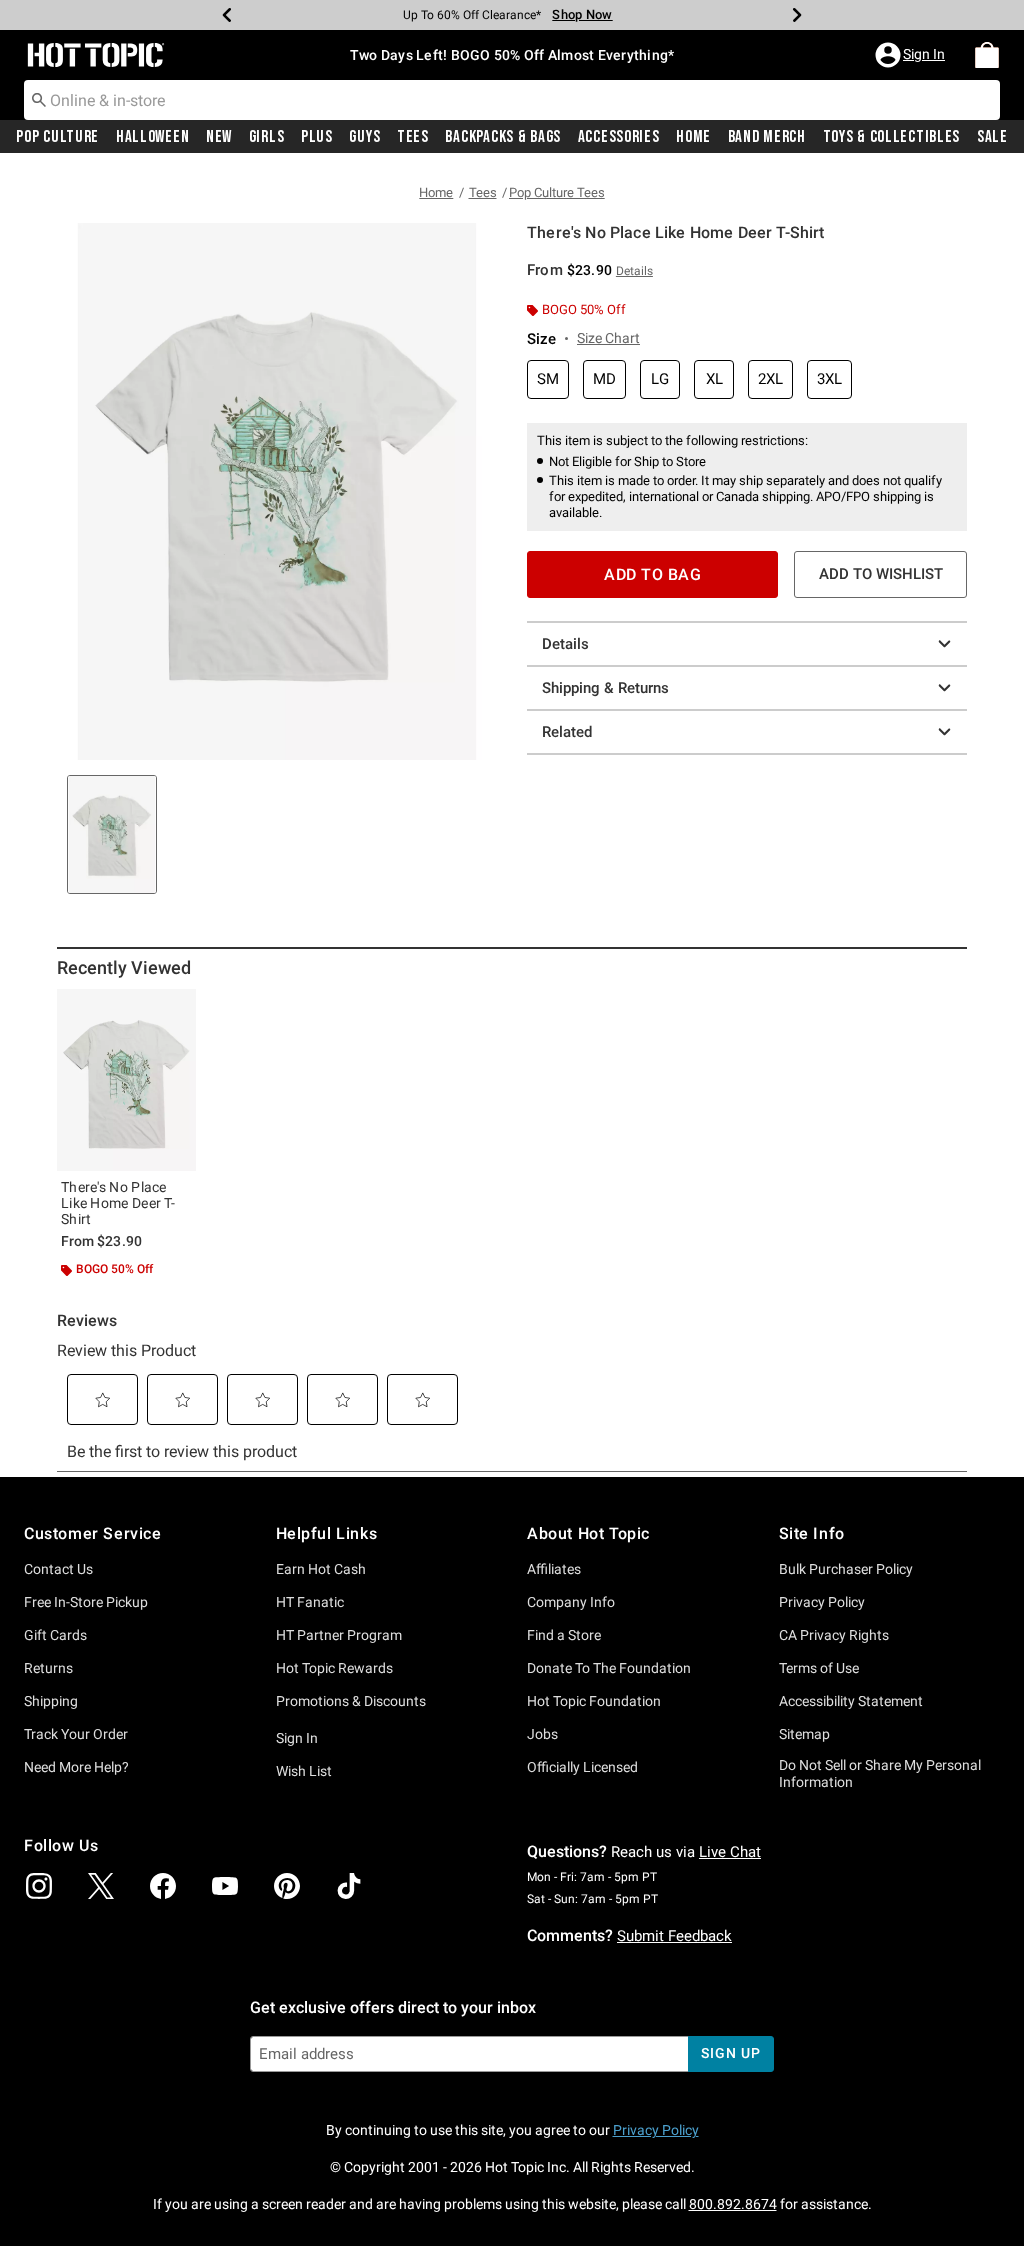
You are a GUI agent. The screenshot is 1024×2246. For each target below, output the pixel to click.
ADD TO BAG (652, 574)
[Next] (797, 15)
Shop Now (582, 14)
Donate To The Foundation (609, 1668)
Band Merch (767, 137)
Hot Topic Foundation (594, 1701)
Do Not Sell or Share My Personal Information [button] (880, 1773)
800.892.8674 (733, 2204)
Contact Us (58, 1569)
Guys (364, 137)
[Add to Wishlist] (176, 1009)
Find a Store (564, 1635)
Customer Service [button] (93, 1533)
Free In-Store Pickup (86, 1602)
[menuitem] (987, 55)
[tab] (112, 834)
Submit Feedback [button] (674, 1936)
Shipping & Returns (605, 688)
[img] (39, 1886)
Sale (992, 137)
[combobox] (512, 100)
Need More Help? (76, 1767)
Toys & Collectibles (892, 137)
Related (567, 732)
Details (565, 644)
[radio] (548, 379)
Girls (267, 137)
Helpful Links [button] (327, 1533)
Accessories (619, 137)
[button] (912, 55)
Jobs (542, 1734)
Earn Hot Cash (321, 1569)
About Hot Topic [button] (588, 1533)
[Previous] (227, 15)
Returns (48, 1668)
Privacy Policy (822, 1602)
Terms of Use (819, 1668)
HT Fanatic (310, 1602)
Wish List (304, 1771)
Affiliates (554, 1569)
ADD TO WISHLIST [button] (881, 574)
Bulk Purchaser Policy (846, 1569)
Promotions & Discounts (351, 1701)
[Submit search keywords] (39, 99)
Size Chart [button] (608, 338)
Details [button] (634, 271)
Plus (317, 137)
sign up (730, 2053)
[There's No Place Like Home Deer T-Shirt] (126, 1080)
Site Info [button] (812, 1533)
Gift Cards (55, 1635)
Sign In (297, 1738)
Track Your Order (76, 1734)
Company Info (571, 1602)
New (219, 137)
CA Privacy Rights (834, 1635)
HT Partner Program (339, 1635)
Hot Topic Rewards (334, 1668)
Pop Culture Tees (557, 192)
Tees (413, 137)
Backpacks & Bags (503, 137)
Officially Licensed (582, 1767)
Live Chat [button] (730, 1852)
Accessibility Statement (851, 1701)
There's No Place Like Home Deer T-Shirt (118, 1203)
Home (693, 137)
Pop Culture (57, 137)
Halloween (152, 137)
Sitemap (804, 1734)
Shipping (51, 1701)
